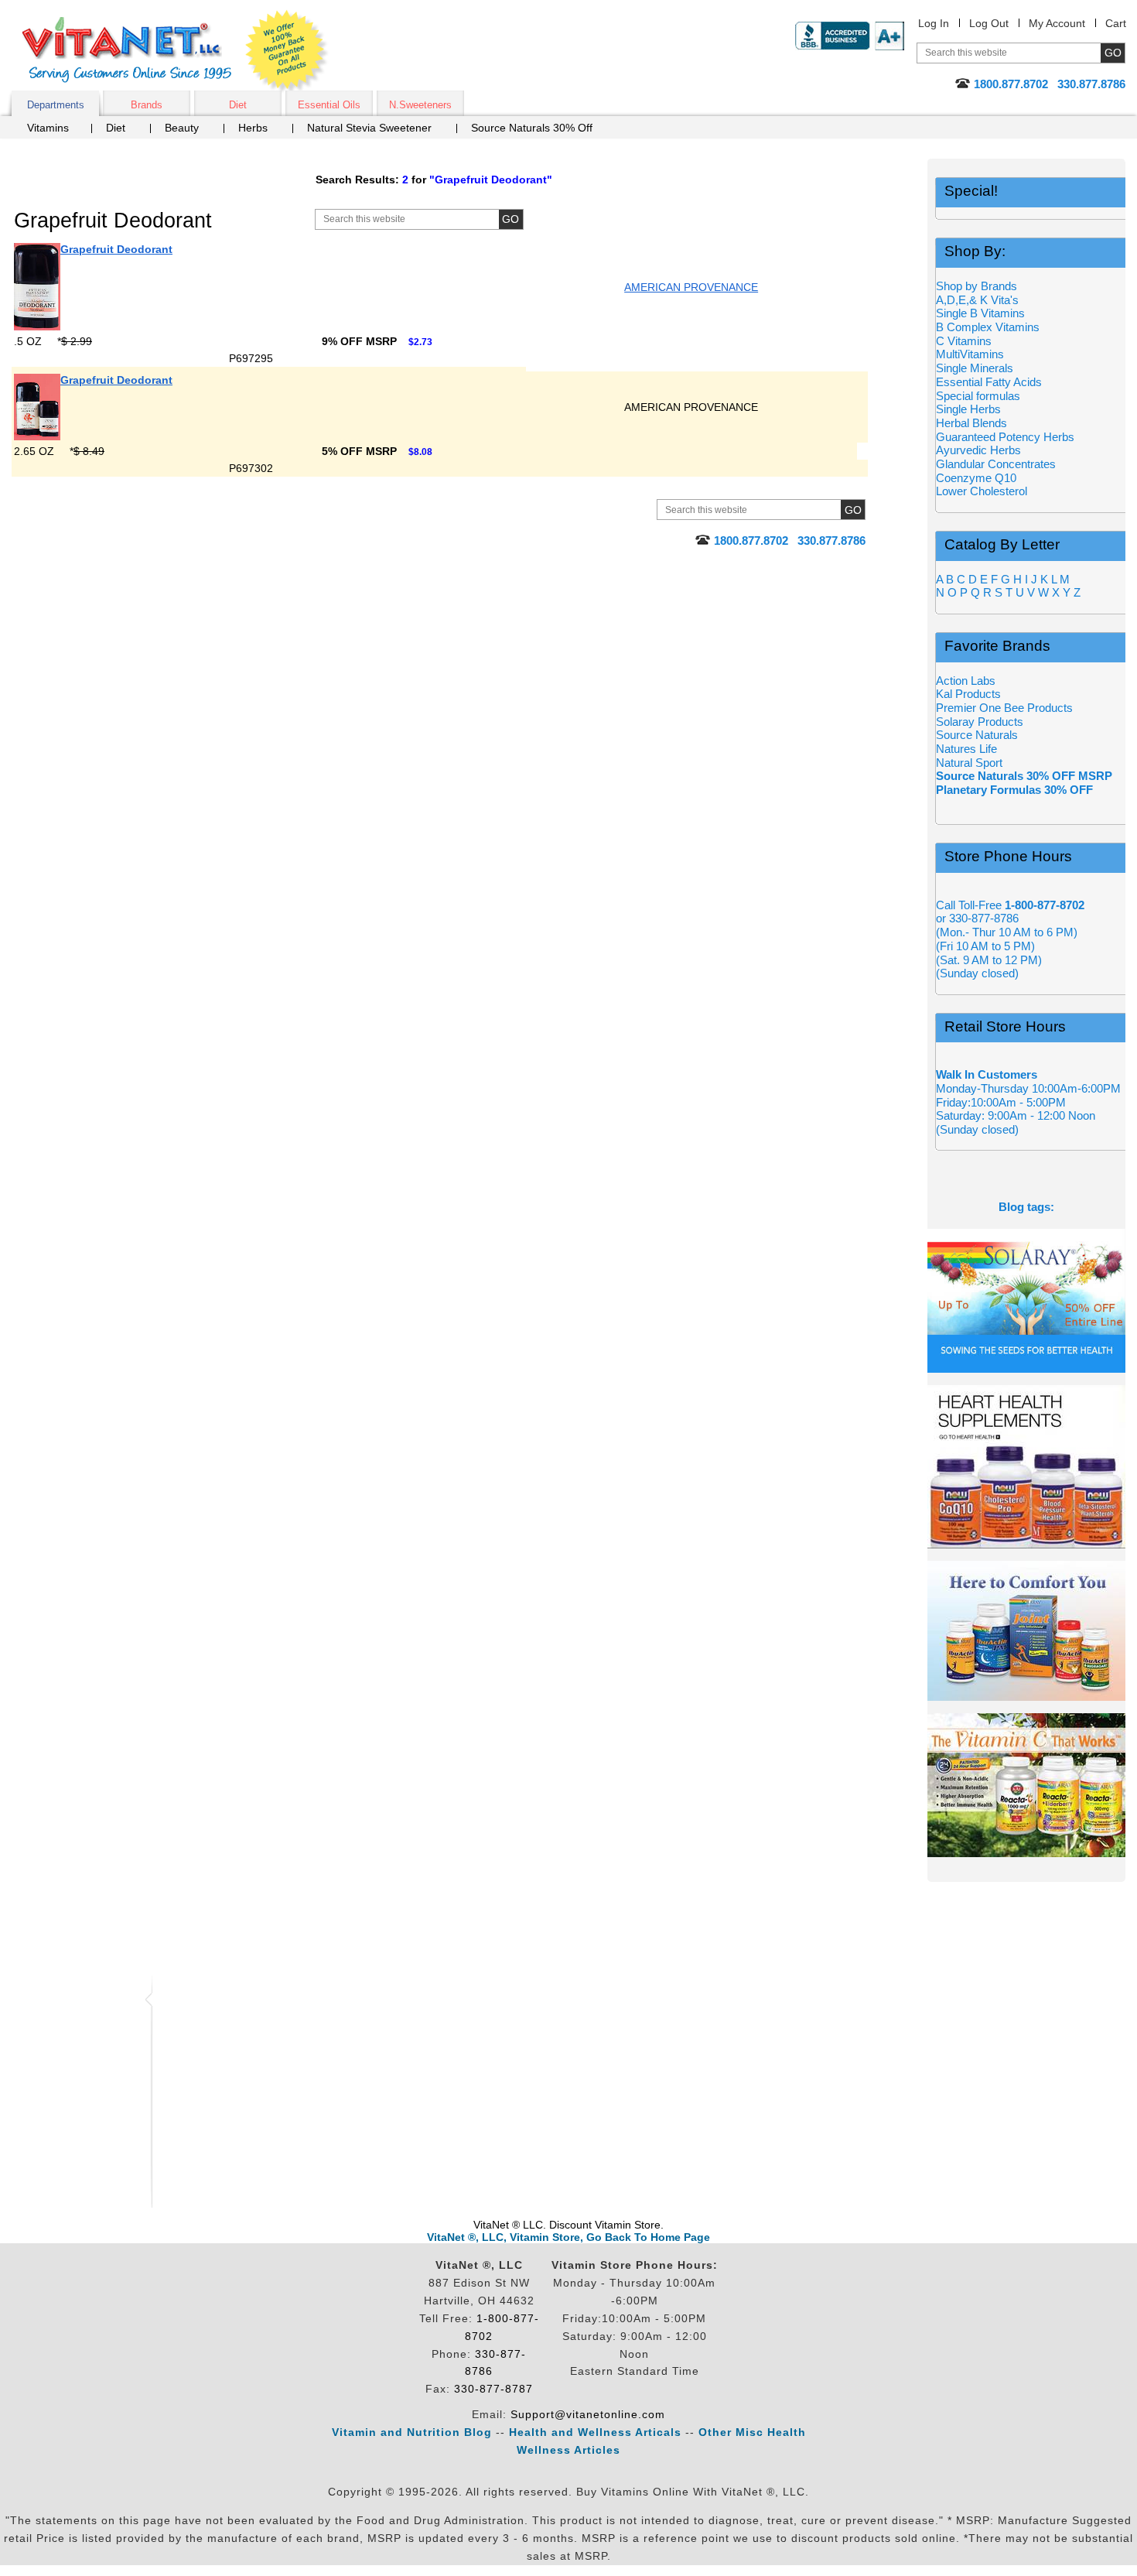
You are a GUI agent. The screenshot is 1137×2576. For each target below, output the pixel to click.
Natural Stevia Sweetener (369, 128)
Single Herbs (968, 409)
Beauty (182, 128)
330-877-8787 (493, 2389)
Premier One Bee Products (1004, 708)
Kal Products (968, 694)
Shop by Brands (981, 286)
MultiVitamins (970, 354)
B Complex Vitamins (988, 327)
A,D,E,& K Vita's (977, 300)
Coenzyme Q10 (976, 478)
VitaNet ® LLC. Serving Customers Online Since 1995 (127, 50)
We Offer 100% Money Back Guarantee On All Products (287, 52)
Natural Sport (969, 763)
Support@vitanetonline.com (588, 2414)
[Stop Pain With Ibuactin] (1026, 1631)
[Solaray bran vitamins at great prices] (1026, 1301)
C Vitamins (964, 341)
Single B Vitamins (980, 313)
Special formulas (978, 396)
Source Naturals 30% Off (532, 128)
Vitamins (48, 128)
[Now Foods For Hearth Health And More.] (1026, 1467)
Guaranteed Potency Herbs (1005, 437)
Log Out (989, 23)
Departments (56, 105)
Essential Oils (329, 105)
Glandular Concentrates (996, 464)
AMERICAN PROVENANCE (691, 287)
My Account (1057, 23)
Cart (1116, 23)
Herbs (253, 128)
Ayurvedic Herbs (978, 450)
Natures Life (966, 749)
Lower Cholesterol (982, 491)
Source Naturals (977, 735)
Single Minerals (975, 368)
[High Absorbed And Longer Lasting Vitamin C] (1026, 1785)
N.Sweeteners (420, 105)
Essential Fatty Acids (989, 382)
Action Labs (966, 681)
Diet (238, 105)
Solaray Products (980, 722)
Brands (147, 105)
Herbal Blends (971, 423)
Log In (934, 23)
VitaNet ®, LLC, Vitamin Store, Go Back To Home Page (568, 2237)
